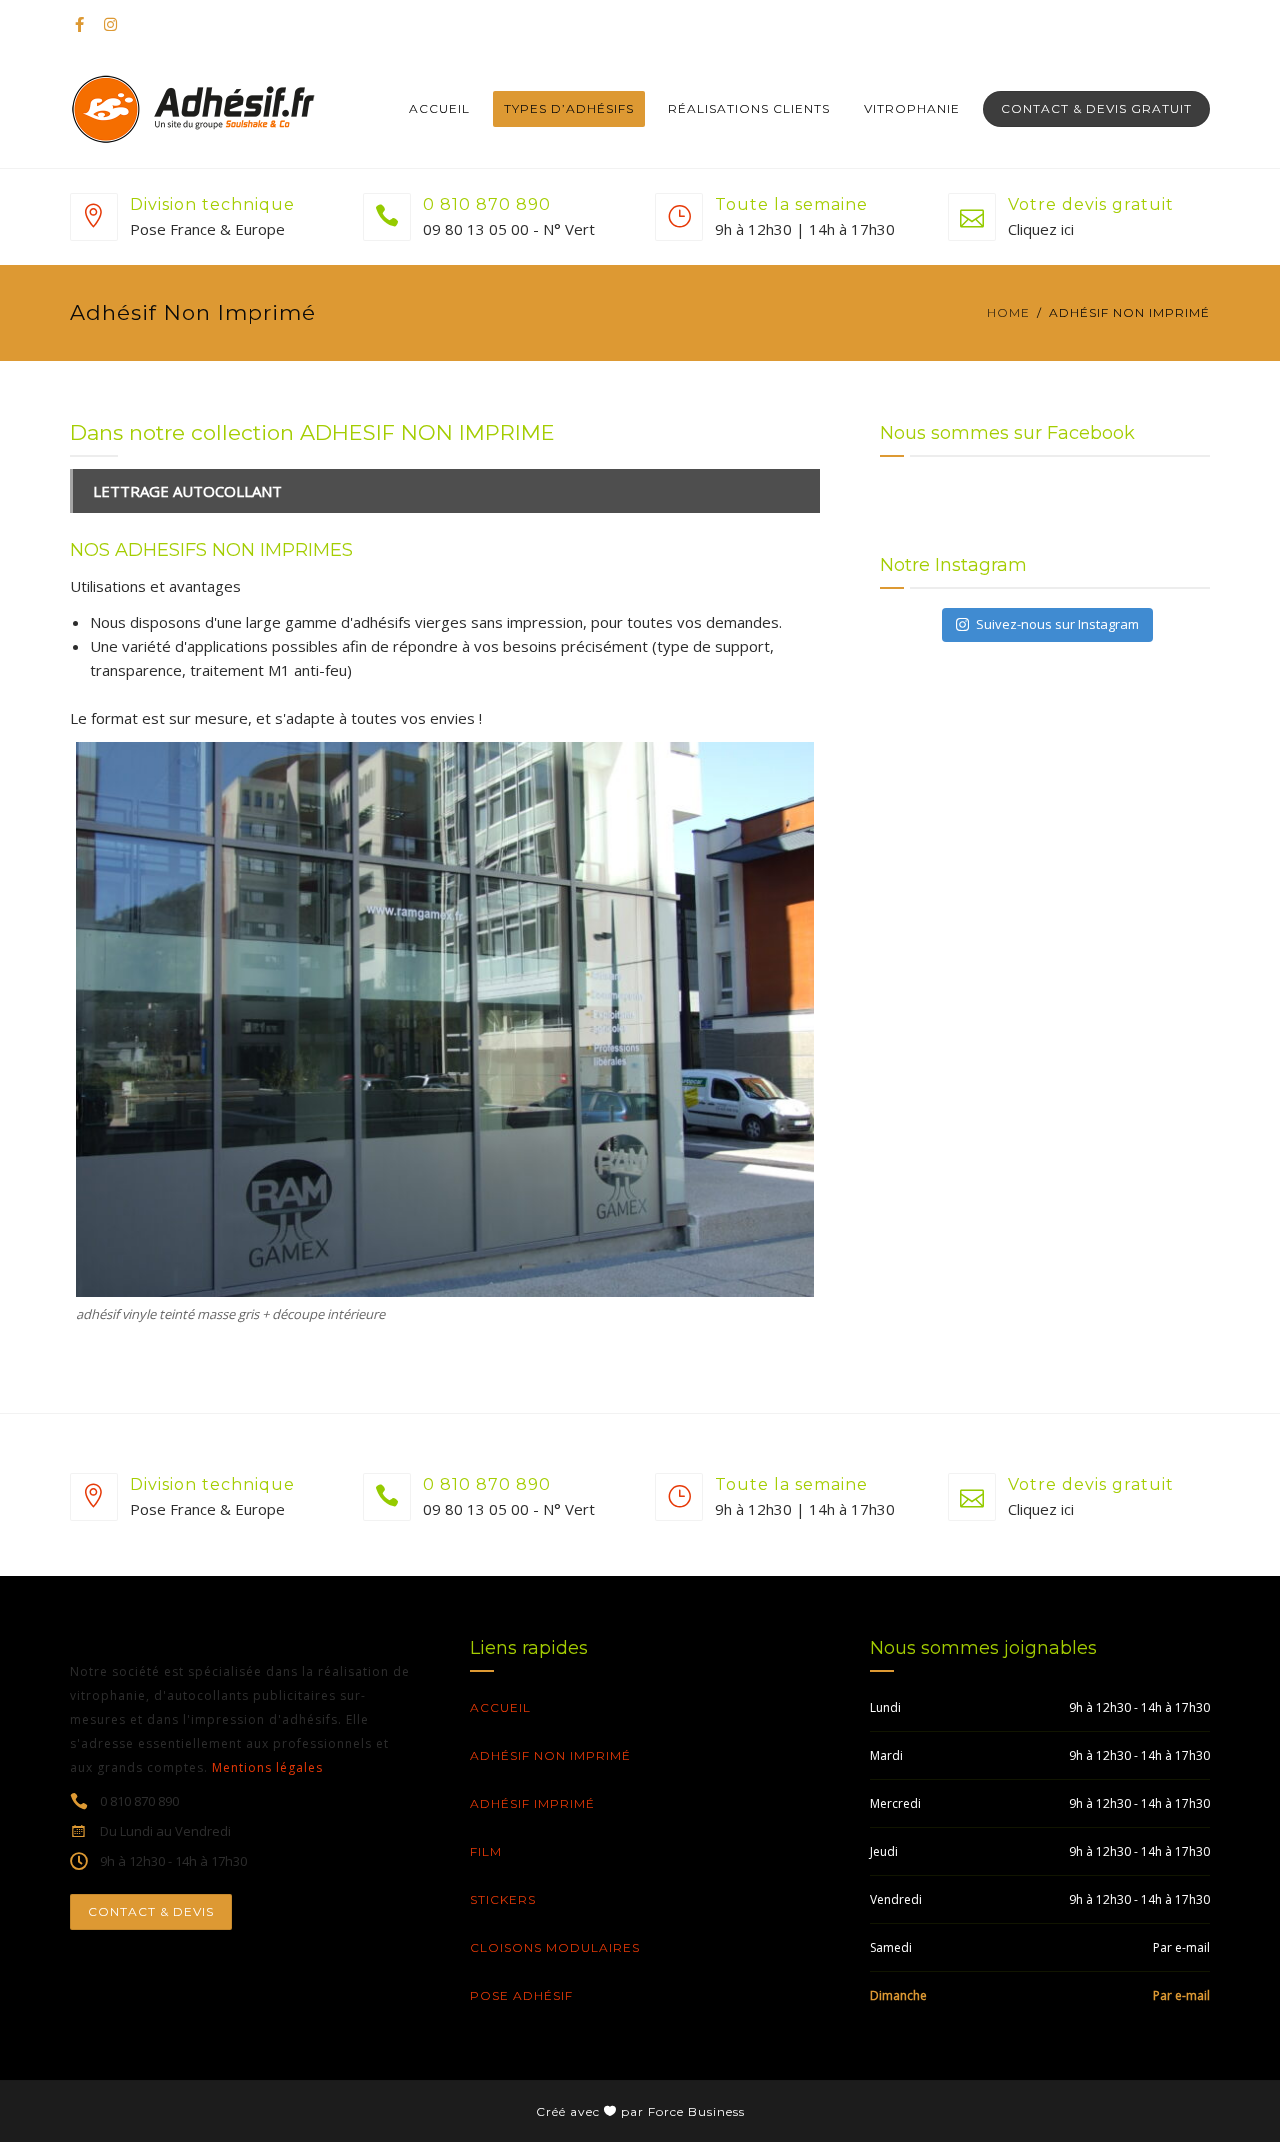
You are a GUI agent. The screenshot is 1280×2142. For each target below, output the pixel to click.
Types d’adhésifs (569, 108)
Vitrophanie (912, 108)
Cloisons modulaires (555, 1947)
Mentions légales (267, 1767)
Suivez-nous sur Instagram (1057, 624)
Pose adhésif (521, 1995)
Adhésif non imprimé (550, 1755)
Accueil (439, 108)
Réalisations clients (749, 108)
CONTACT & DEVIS (151, 1911)
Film (486, 1851)
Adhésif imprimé (532, 1803)
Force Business (696, 2111)
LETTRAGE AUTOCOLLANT (187, 491)
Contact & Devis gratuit (1096, 108)
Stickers (503, 1899)
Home (1008, 312)
